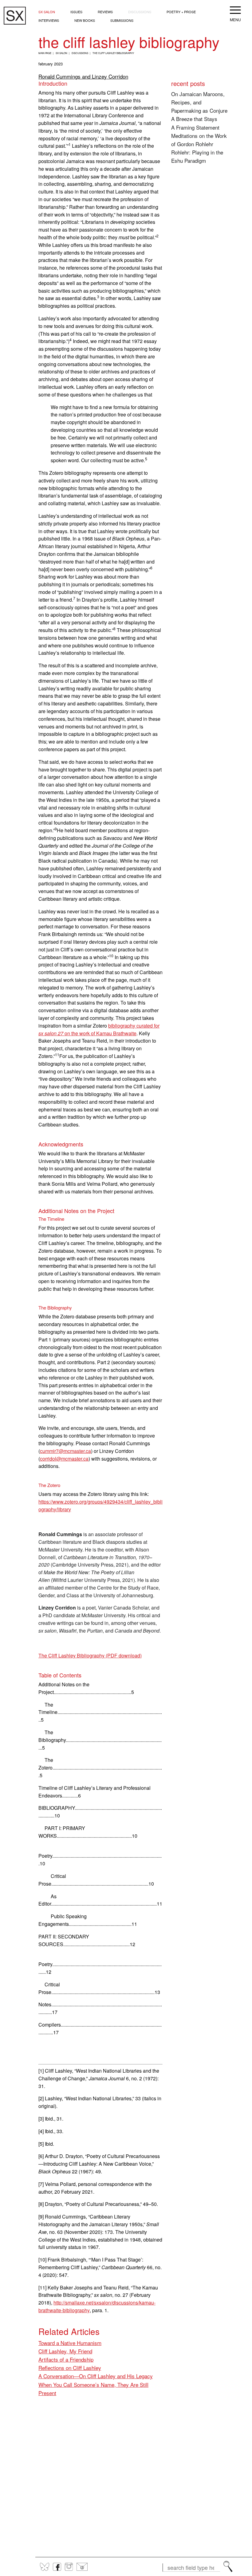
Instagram (69, 2567)
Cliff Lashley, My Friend (65, 2351)
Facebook (57, 2567)
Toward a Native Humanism (70, 2343)
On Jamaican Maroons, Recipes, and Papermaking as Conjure (199, 102)
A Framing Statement (195, 127)
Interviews (49, 20)
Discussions (140, 12)
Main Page (45, 53)
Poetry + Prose (181, 12)
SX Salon (47, 12)
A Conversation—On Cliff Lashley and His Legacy (96, 2376)
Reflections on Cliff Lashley (70, 2368)
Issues (76, 12)
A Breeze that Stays (194, 119)
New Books (85, 20)
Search (228, 2566)
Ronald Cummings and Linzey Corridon (83, 76)
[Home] (15, 16)
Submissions (122, 20)
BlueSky (45, 2567)
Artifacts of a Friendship (66, 2359)
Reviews (105, 12)
